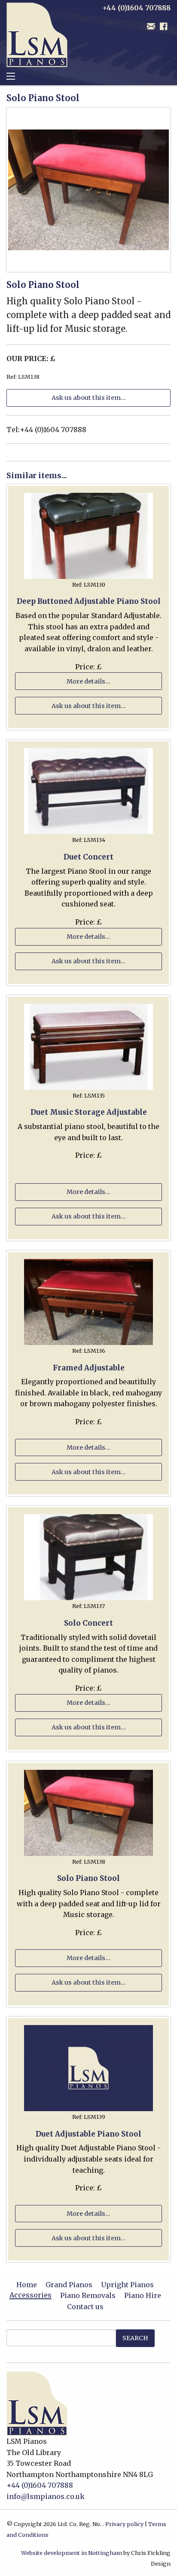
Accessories (31, 2295)
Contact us (85, 2307)
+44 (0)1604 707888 (40, 2485)
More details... (88, 681)
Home (27, 2285)
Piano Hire (143, 2295)
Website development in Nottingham (72, 2553)
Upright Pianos (127, 2285)
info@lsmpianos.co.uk (46, 2496)
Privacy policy (124, 2524)
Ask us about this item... (89, 398)
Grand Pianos (69, 2285)
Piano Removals (88, 2295)
